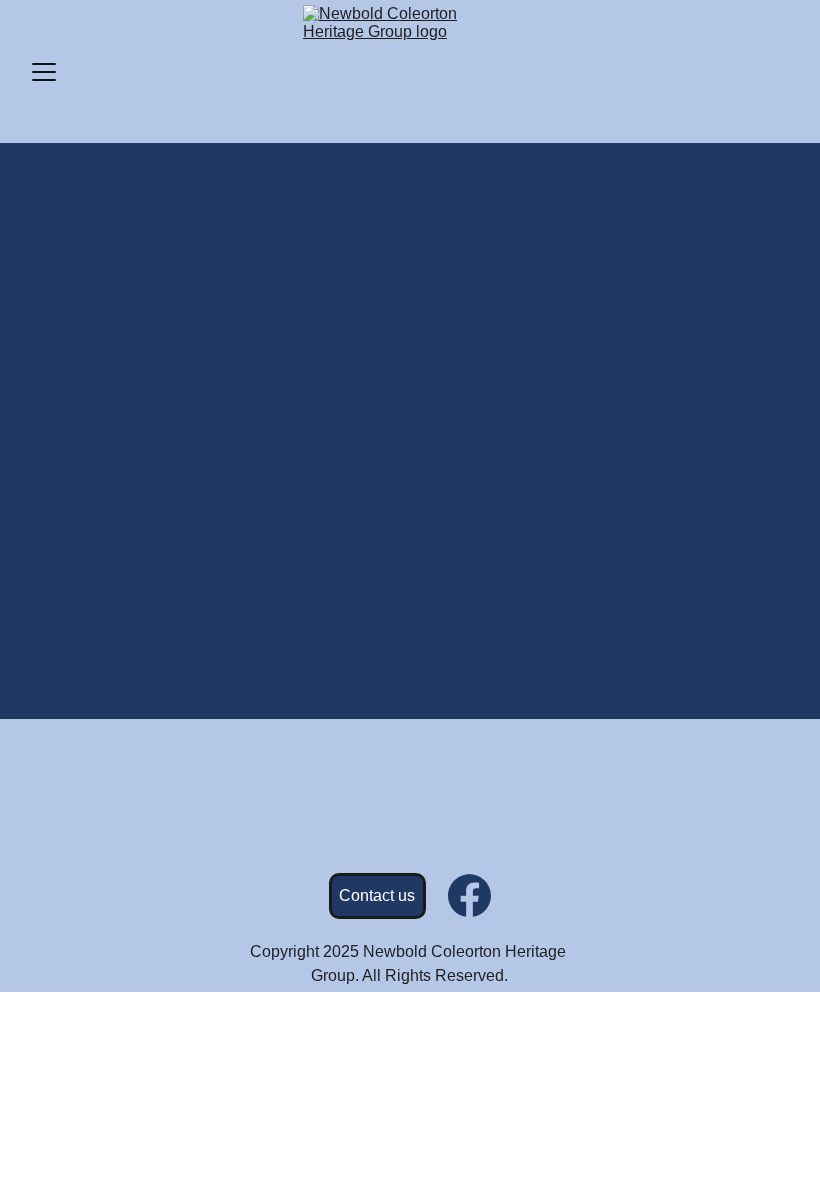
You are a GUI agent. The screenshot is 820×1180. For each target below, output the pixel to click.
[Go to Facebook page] (469, 895)
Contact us (377, 895)
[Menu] (44, 72)
